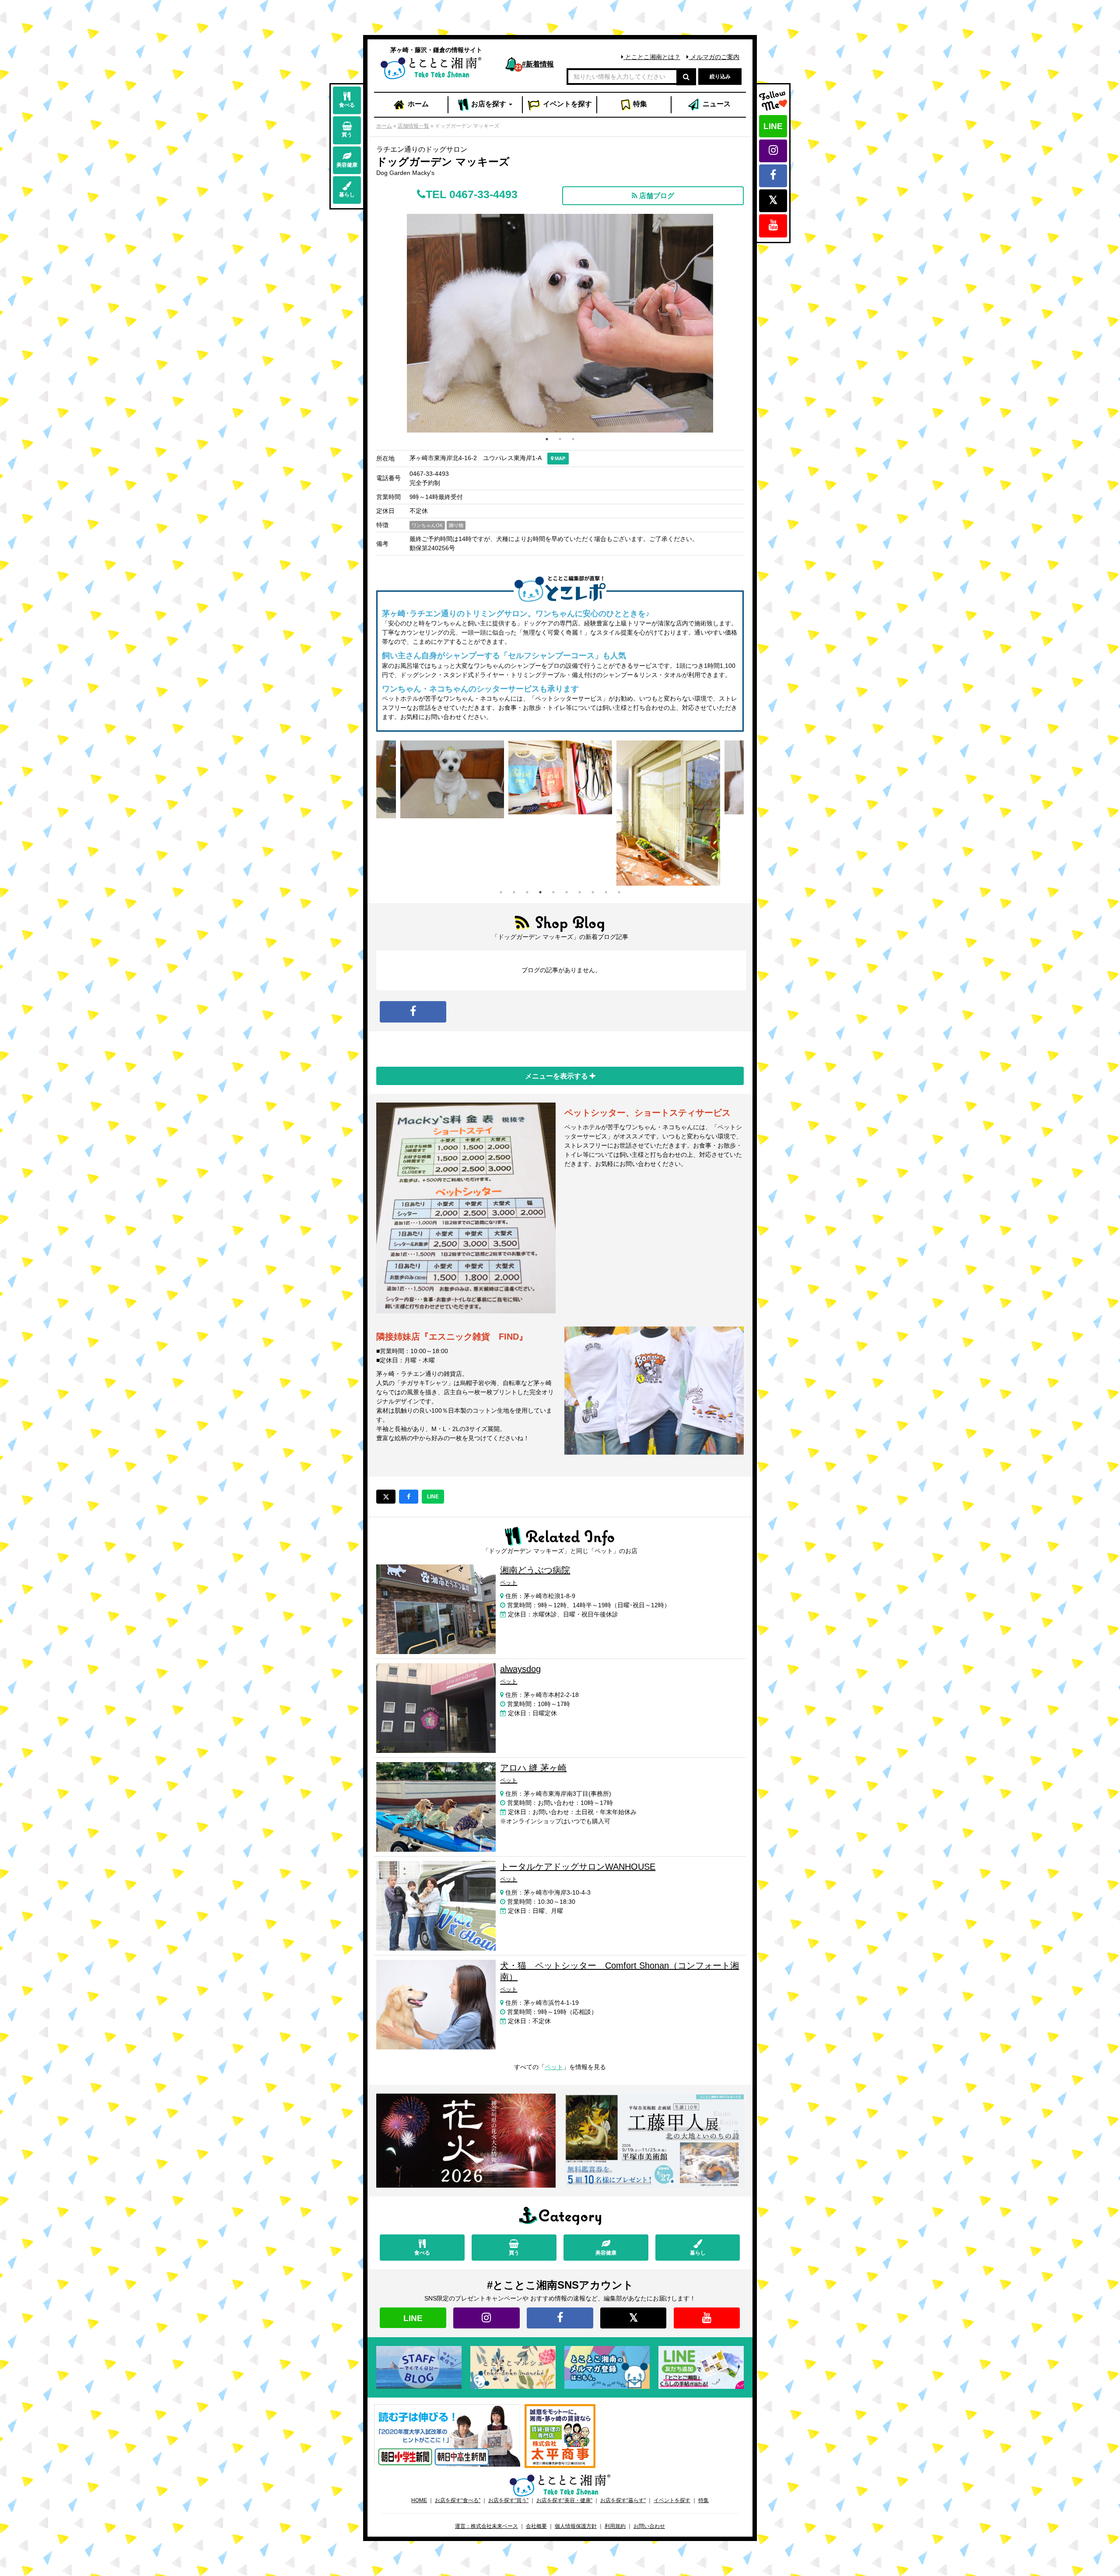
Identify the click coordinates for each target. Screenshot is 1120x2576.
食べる (347, 105)
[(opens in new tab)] (447, 2435)
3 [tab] (573, 439)
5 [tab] (553, 892)
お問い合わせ (649, 2526)
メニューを (557, 1076)
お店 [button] (488, 104)
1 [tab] (547, 439)
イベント (567, 104)
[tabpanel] (560, 813)
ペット (554, 2067)
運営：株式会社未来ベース (486, 2526)
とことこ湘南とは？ (652, 57)
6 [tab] (567, 892)
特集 (639, 104)
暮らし (347, 195)
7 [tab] (580, 892)
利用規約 (615, 2526)
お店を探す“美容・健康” (564, 2500)
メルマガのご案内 (714, 57)
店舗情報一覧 (413, 126)
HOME (419, 2500)
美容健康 (347, 165)
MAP (559, 458)
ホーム (417, 104)
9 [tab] (606, 892)
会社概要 (536, 2526)
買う (347, 135)
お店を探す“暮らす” (623, 2500)
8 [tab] (593, 892)
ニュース (716, 104)
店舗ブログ (656, 196)
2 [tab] (560, 439)
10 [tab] (619, 892)
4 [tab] (540, 892)
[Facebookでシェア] (409, 1497)
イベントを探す (672, 2500)
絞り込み (720, 77)
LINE (773, 126)
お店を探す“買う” (508, 2500)
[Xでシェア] (386, 1497)
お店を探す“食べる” (458, 2500)
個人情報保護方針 (576, 2526)
